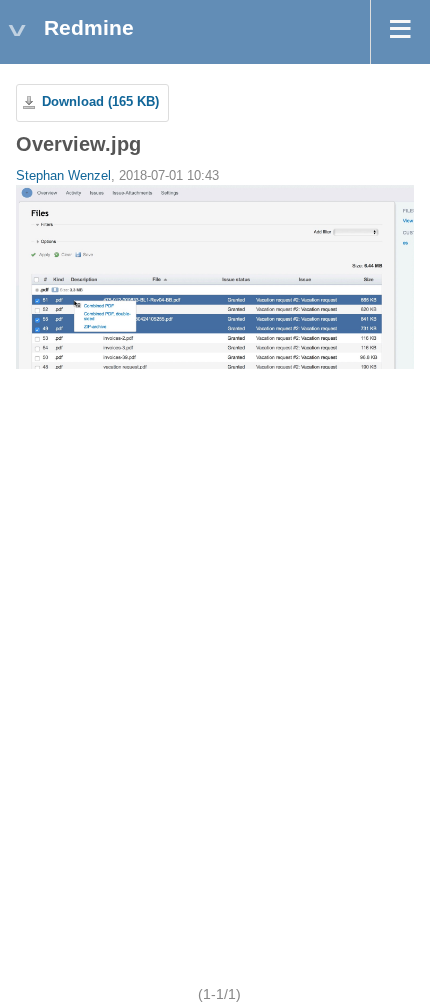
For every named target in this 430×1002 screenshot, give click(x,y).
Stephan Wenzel (63, 176)
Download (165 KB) (100, 102)
